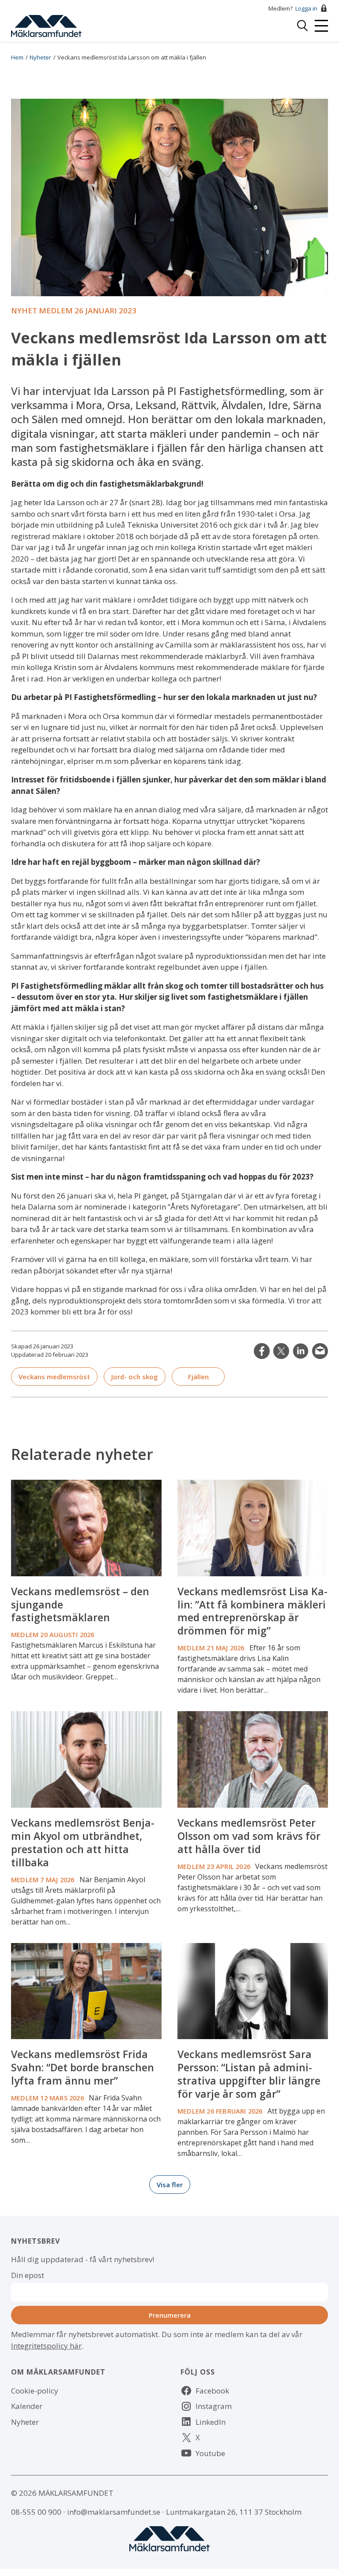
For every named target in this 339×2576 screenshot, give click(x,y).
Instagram (214, 2406)
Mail (320, 1351)
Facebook (212, 2391)
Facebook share (262, 1351)
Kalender (27, 2406)
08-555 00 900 (36, 2512)
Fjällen (198, 1377)
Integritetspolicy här (46, 2346)
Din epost (28, 2275)
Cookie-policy (35, 2391)
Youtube (210, 2453)
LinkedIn (301, 1351)
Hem (17, 57)
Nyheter (40, 57)
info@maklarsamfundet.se (114, 2512)
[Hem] (46, 25)
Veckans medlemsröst (54, 1377)
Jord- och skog (135, 1377)
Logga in (306, 8)
